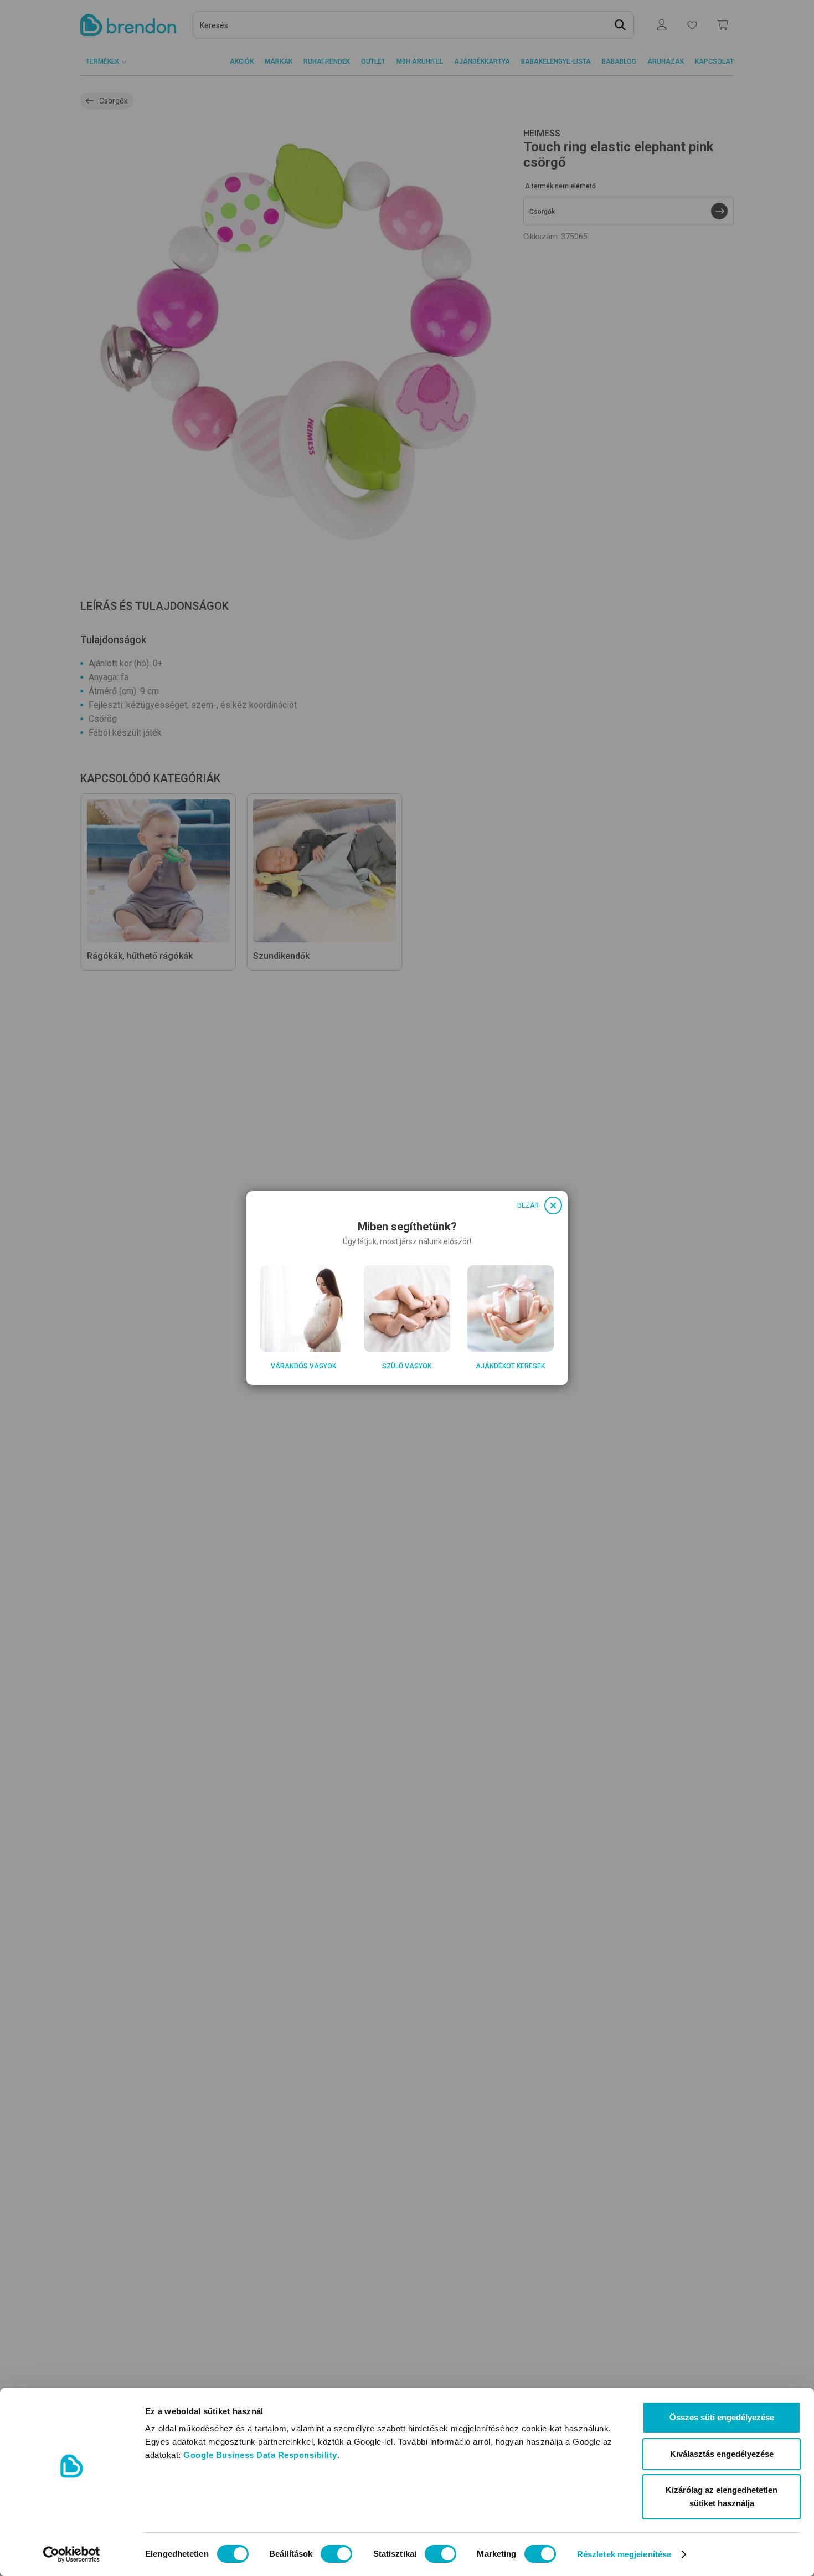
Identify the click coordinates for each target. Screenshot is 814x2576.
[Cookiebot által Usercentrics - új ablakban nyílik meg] (72, 2554)
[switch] (336, 2554)
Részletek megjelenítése (624, 2554)
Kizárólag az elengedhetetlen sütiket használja (722, 2497)
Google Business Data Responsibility (260, 2455)
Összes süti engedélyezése (722, 2417)
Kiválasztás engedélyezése (722, 2454)
